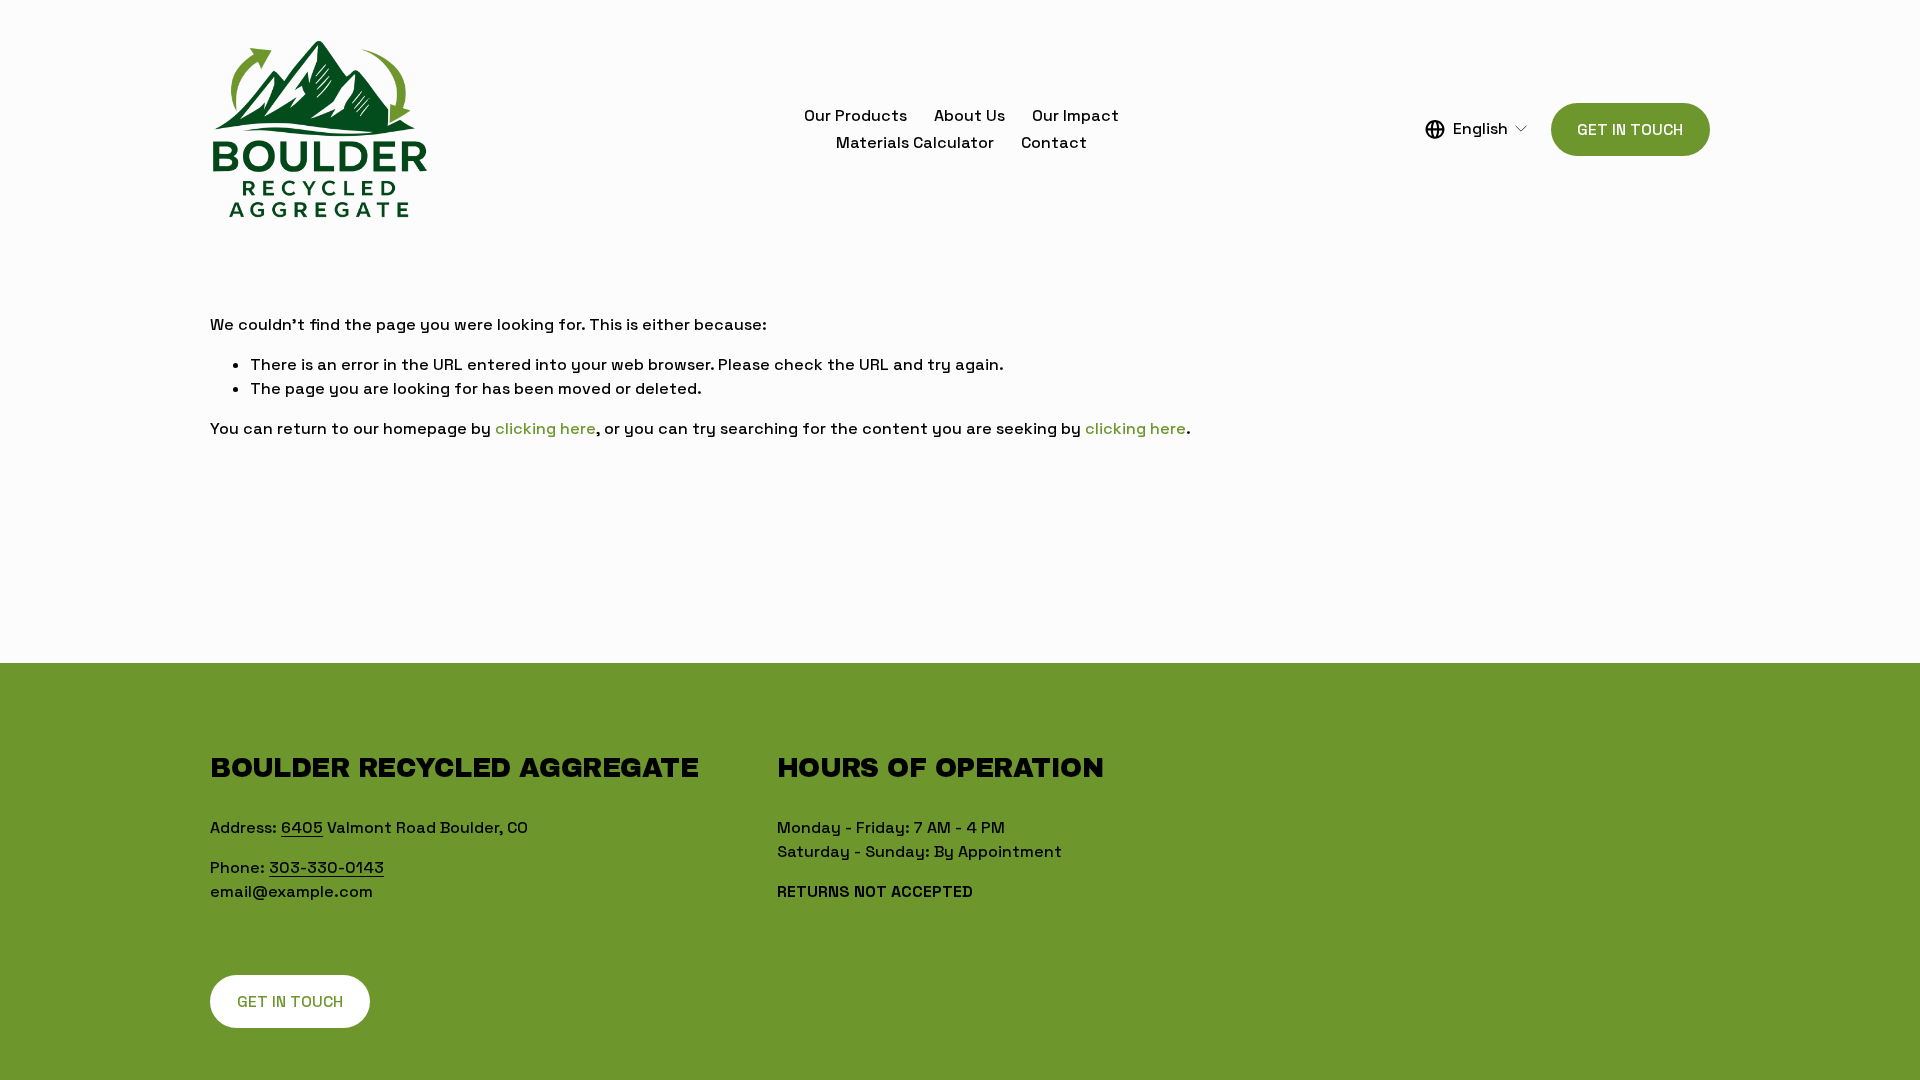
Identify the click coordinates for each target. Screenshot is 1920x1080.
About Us (969, 115)
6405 (302, 827)
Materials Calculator (915, 142)
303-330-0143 (326, 867)
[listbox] (1477, 129)
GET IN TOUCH (1630, 129)
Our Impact (1075, 115)
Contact (1054, 142)
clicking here (545, 428)
